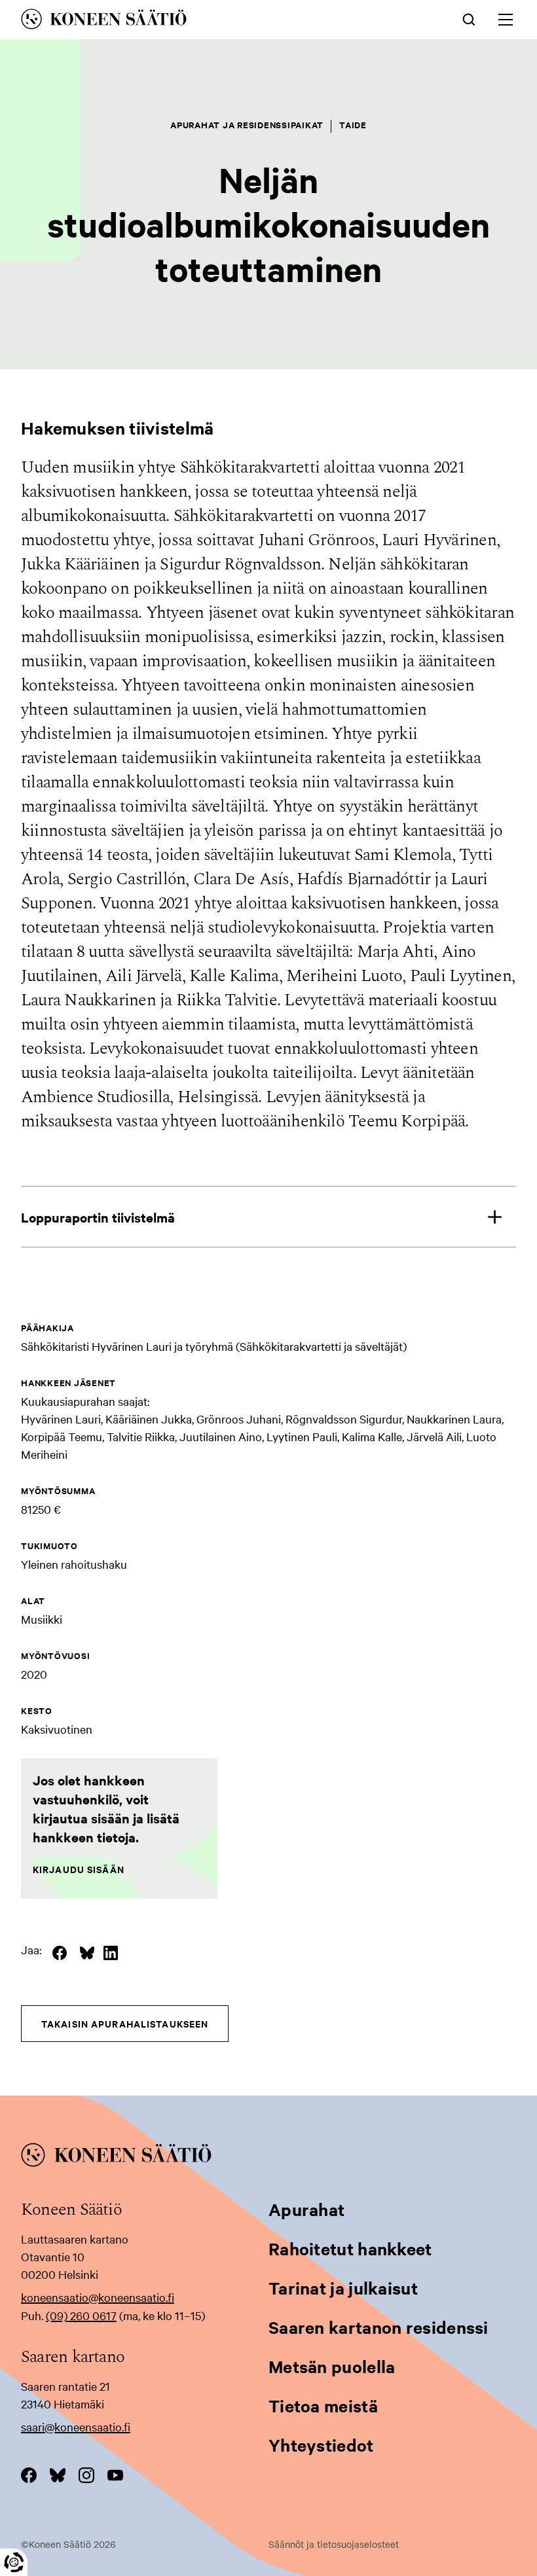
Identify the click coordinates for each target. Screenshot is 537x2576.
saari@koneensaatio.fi (76, 2426)
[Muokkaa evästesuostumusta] (14, 2562)
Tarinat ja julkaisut (343, 2288)
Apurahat (306, 2209)
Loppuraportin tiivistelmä (98, 1217)
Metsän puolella (332, 2366)
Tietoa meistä (323, 2406)
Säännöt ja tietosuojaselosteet (334, 2544)
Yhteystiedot (321, 2445)
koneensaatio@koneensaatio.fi (98, 2297)
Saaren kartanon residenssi (379, 2327)
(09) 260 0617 (81, 2315)
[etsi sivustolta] (469, 18)
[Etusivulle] (172, 21)
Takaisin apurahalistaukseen (125, 2023)
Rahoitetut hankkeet (350, 2248)
